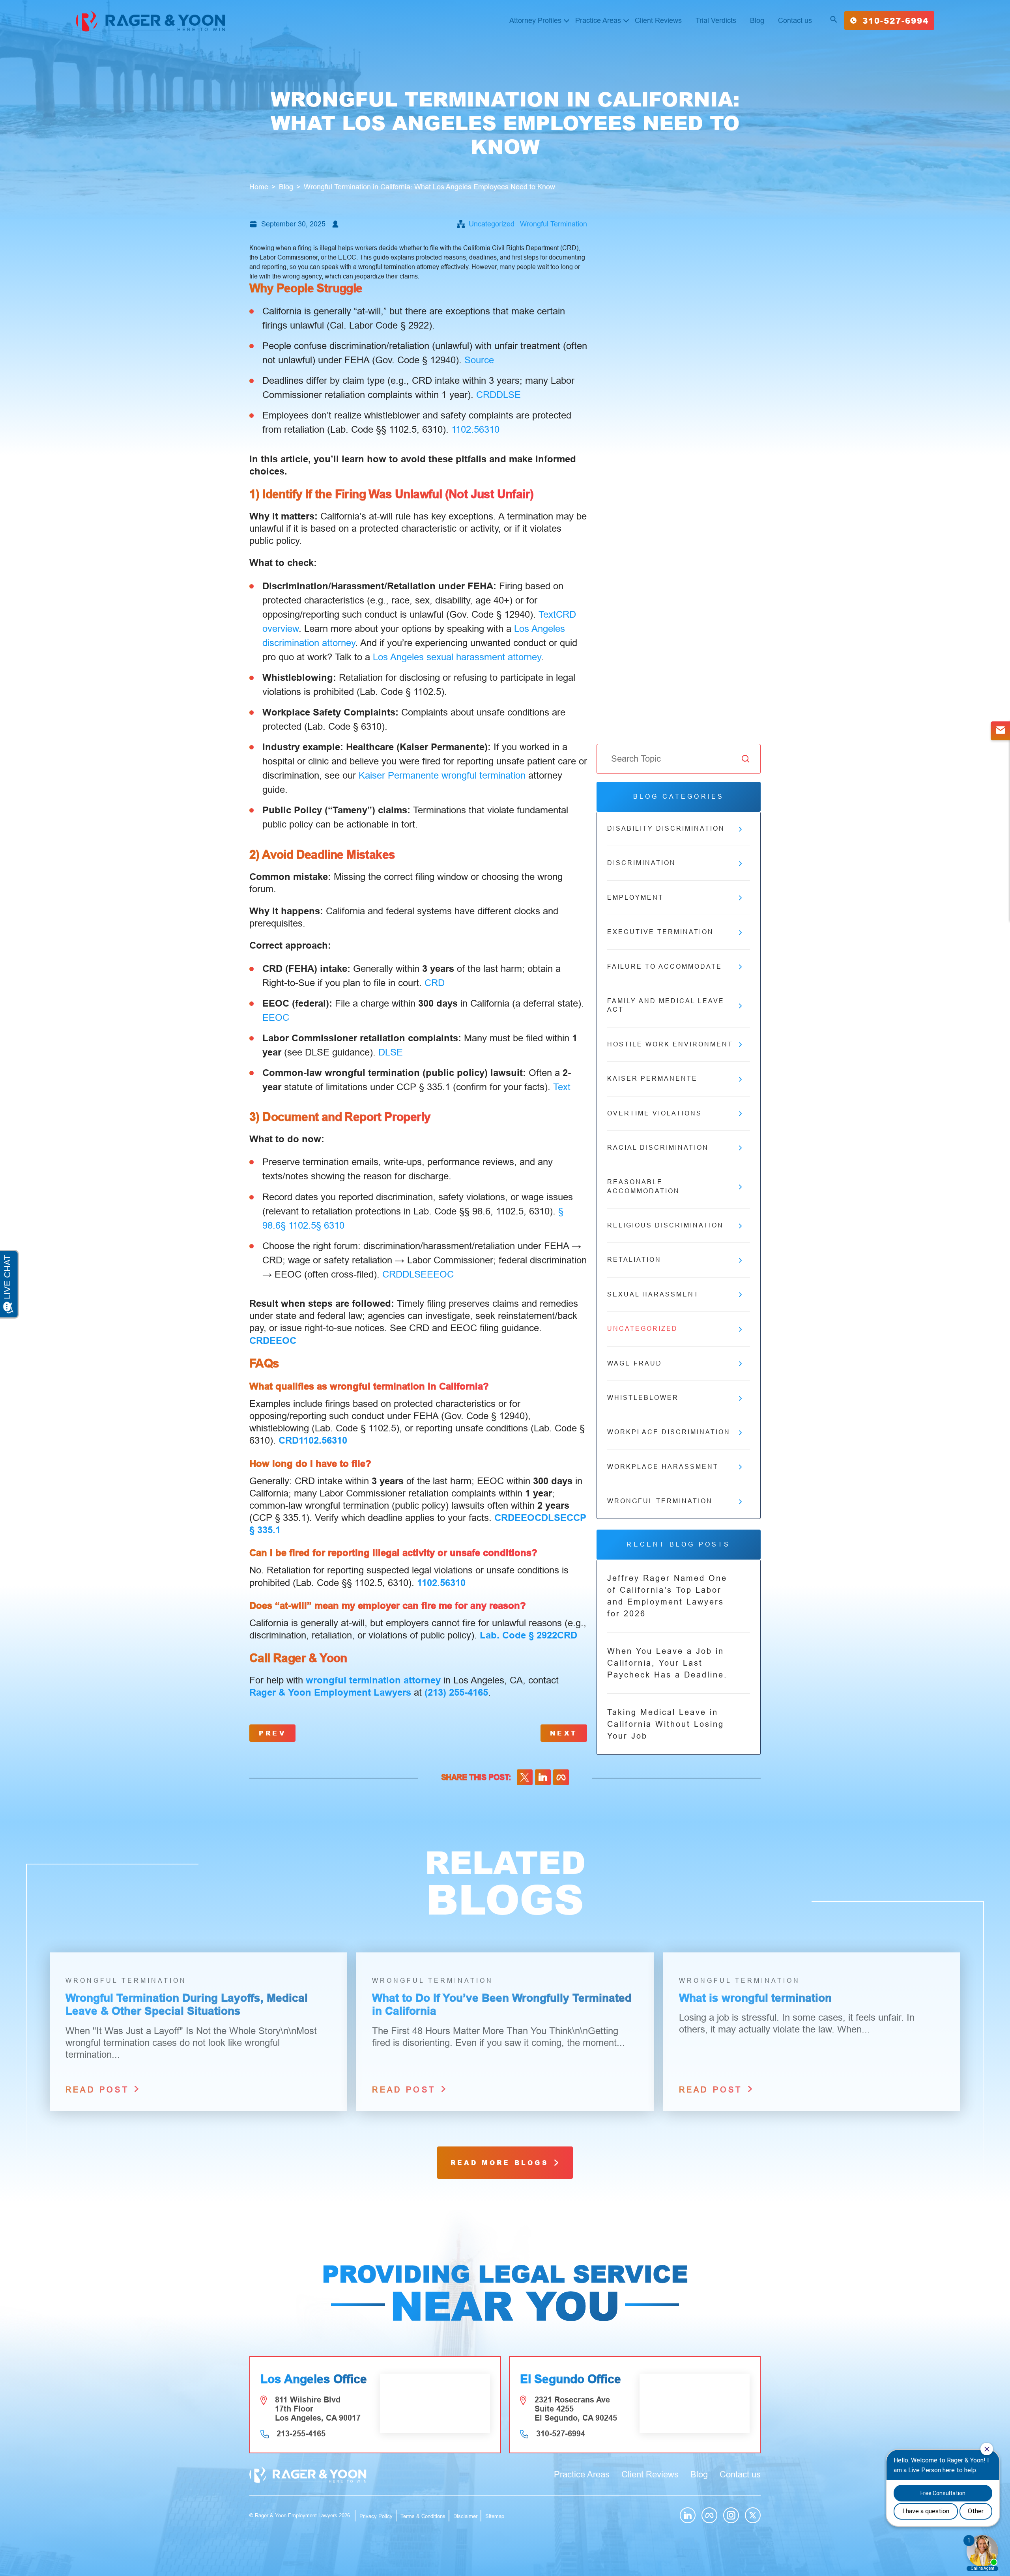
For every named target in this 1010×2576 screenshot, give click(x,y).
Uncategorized (492, 224)
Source (479, 360)
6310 (489, 429)
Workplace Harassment (663, 1467)
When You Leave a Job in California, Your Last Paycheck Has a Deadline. (667, 1663)
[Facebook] (561, 1777)
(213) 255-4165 (456, 1692)
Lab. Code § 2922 (518, 1635)
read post (99, 2090)
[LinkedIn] (543, 1777)
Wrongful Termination (554, 224)
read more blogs (502, 2162)
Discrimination (642, 863)
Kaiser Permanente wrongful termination (442, 775)
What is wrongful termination (755, 1998)
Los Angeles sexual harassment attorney (457, 657)
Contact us (795, 21)
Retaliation (634, 1260)
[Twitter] (753, 2515)
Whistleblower (643, 1398)
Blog (757, 21)
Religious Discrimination (665, 1225)
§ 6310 (330, 1225)
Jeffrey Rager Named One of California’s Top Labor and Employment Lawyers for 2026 (667, 1596)
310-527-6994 (896, 21)
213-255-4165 (301, 2434)
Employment (635, 898)
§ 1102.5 (298, 1225)
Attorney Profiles (535, 21)
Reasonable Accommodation (643, 1186)
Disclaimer (465, 2516)
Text (547, 614)
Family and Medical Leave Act (666, 1005)
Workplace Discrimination (669, 1432)
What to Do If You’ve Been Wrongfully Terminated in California (502, 2005)
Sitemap (495, 2516)
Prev (272, 1733)
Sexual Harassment (653, 1294)
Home (259, 187)
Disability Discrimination (666, 828)
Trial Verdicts (716, 21)
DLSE (509, 395)
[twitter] (525, 1777)
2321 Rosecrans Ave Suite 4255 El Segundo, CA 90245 (576, 2409)
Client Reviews (658, 21)
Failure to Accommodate (665, 967)
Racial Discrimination (658, 1148)
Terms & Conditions (423, 2516)
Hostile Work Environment (670, 1044)
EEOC (276, 1017)
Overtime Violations (655, 1113)
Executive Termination (660, 932)
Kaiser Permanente (652, 1079)
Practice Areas (598, 21)
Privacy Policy (376, 2516)
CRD (486, 395)
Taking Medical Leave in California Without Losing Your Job (666, 1724)
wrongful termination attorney (373, 1680)
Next (564, 1733)
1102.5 (465, 429)
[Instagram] (731, 2515)
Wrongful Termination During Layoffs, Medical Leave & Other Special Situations (187, 2005)
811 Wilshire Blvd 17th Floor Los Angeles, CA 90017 (318, 2409)
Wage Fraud (635, 1363)
